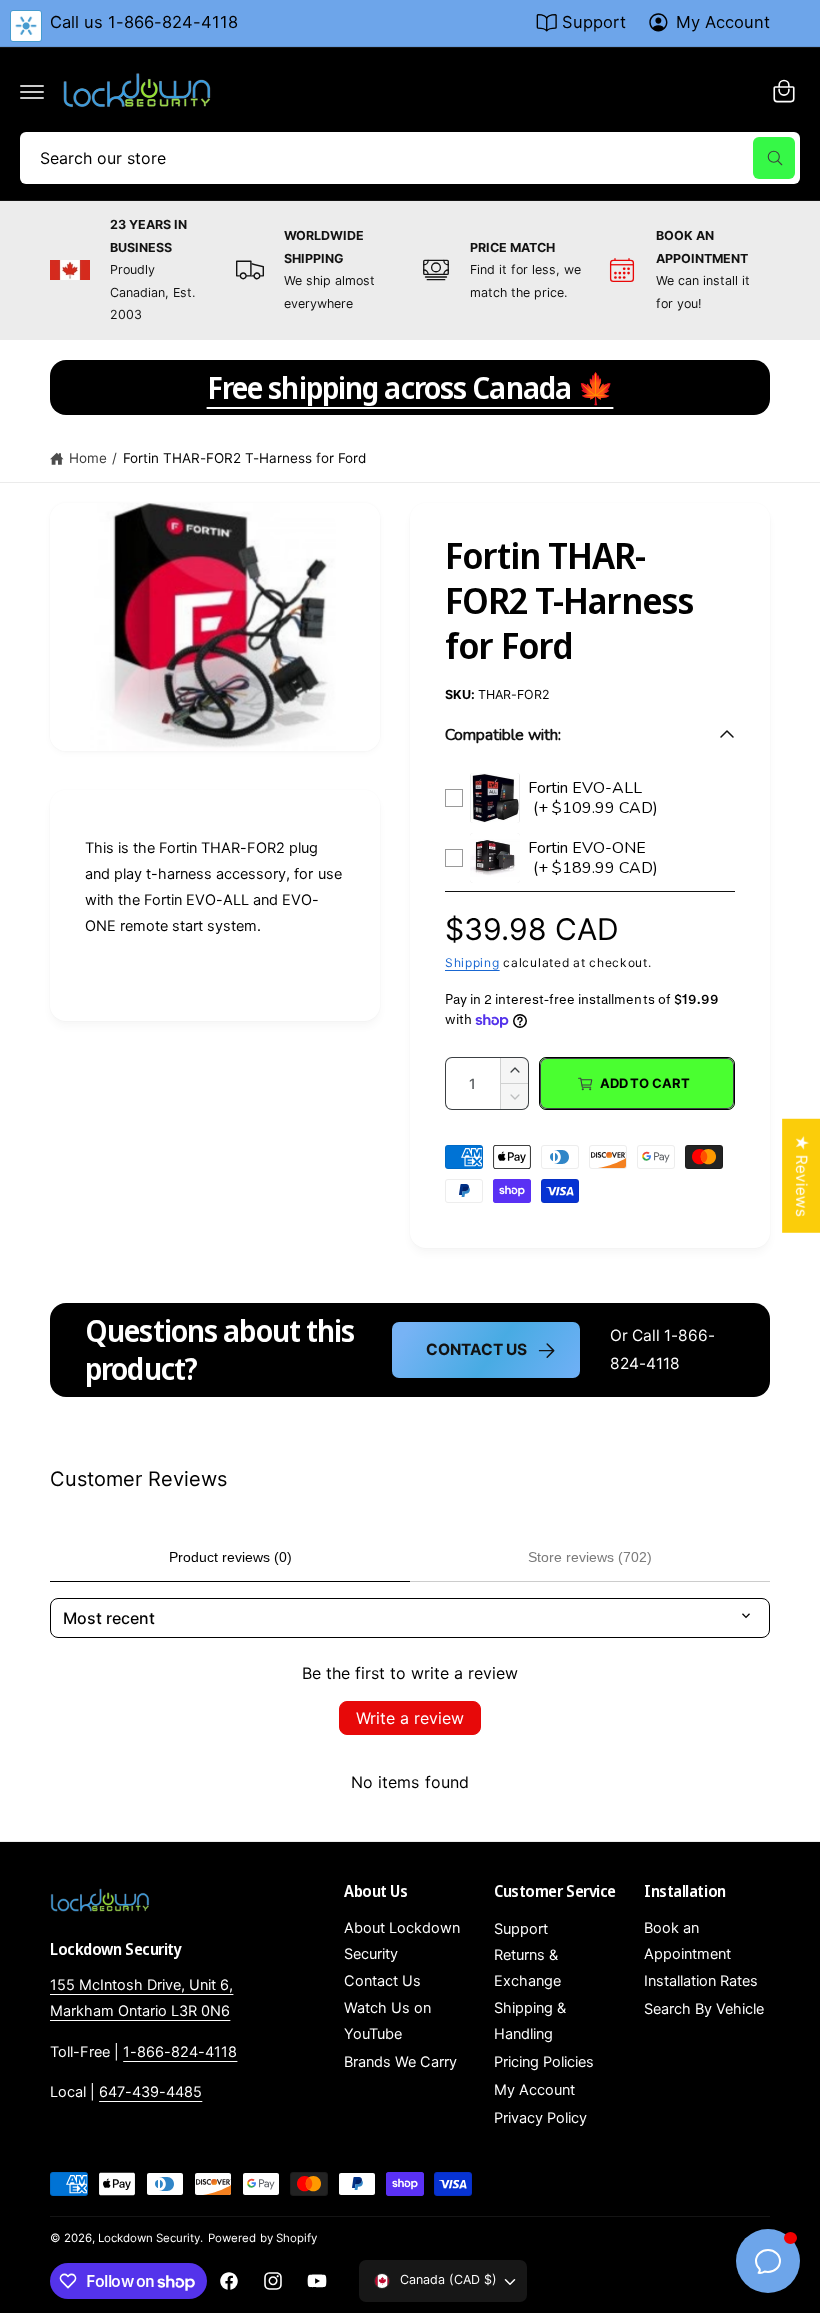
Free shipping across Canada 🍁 (410, 387)
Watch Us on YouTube (387, 2021)
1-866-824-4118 (180, 2052)
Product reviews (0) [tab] (230, 1557)
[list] (410, 270)
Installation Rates (701, 1981)
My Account (723, 22)
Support (594, 22)
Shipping (472, 962)
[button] (32, 91)
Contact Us (476, 1349)
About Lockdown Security (402, 1941)
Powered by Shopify (262, 2238)
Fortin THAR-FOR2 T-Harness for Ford (245, 458)
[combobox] (410, 158)
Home (88, 458)
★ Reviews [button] (801, 1175)
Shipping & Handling (530, 2021)
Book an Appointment (687, 1941)
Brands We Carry (400, 2062)
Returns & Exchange (527, 1968)
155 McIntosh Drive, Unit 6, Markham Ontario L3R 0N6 (141, 1998)
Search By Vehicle (704, 2009)
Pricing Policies (544, 2062)
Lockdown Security (149, 2238)
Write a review (410, 1718)
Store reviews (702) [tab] (590, 1557)
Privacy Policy (540, 2118)
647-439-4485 (150, 2092)
